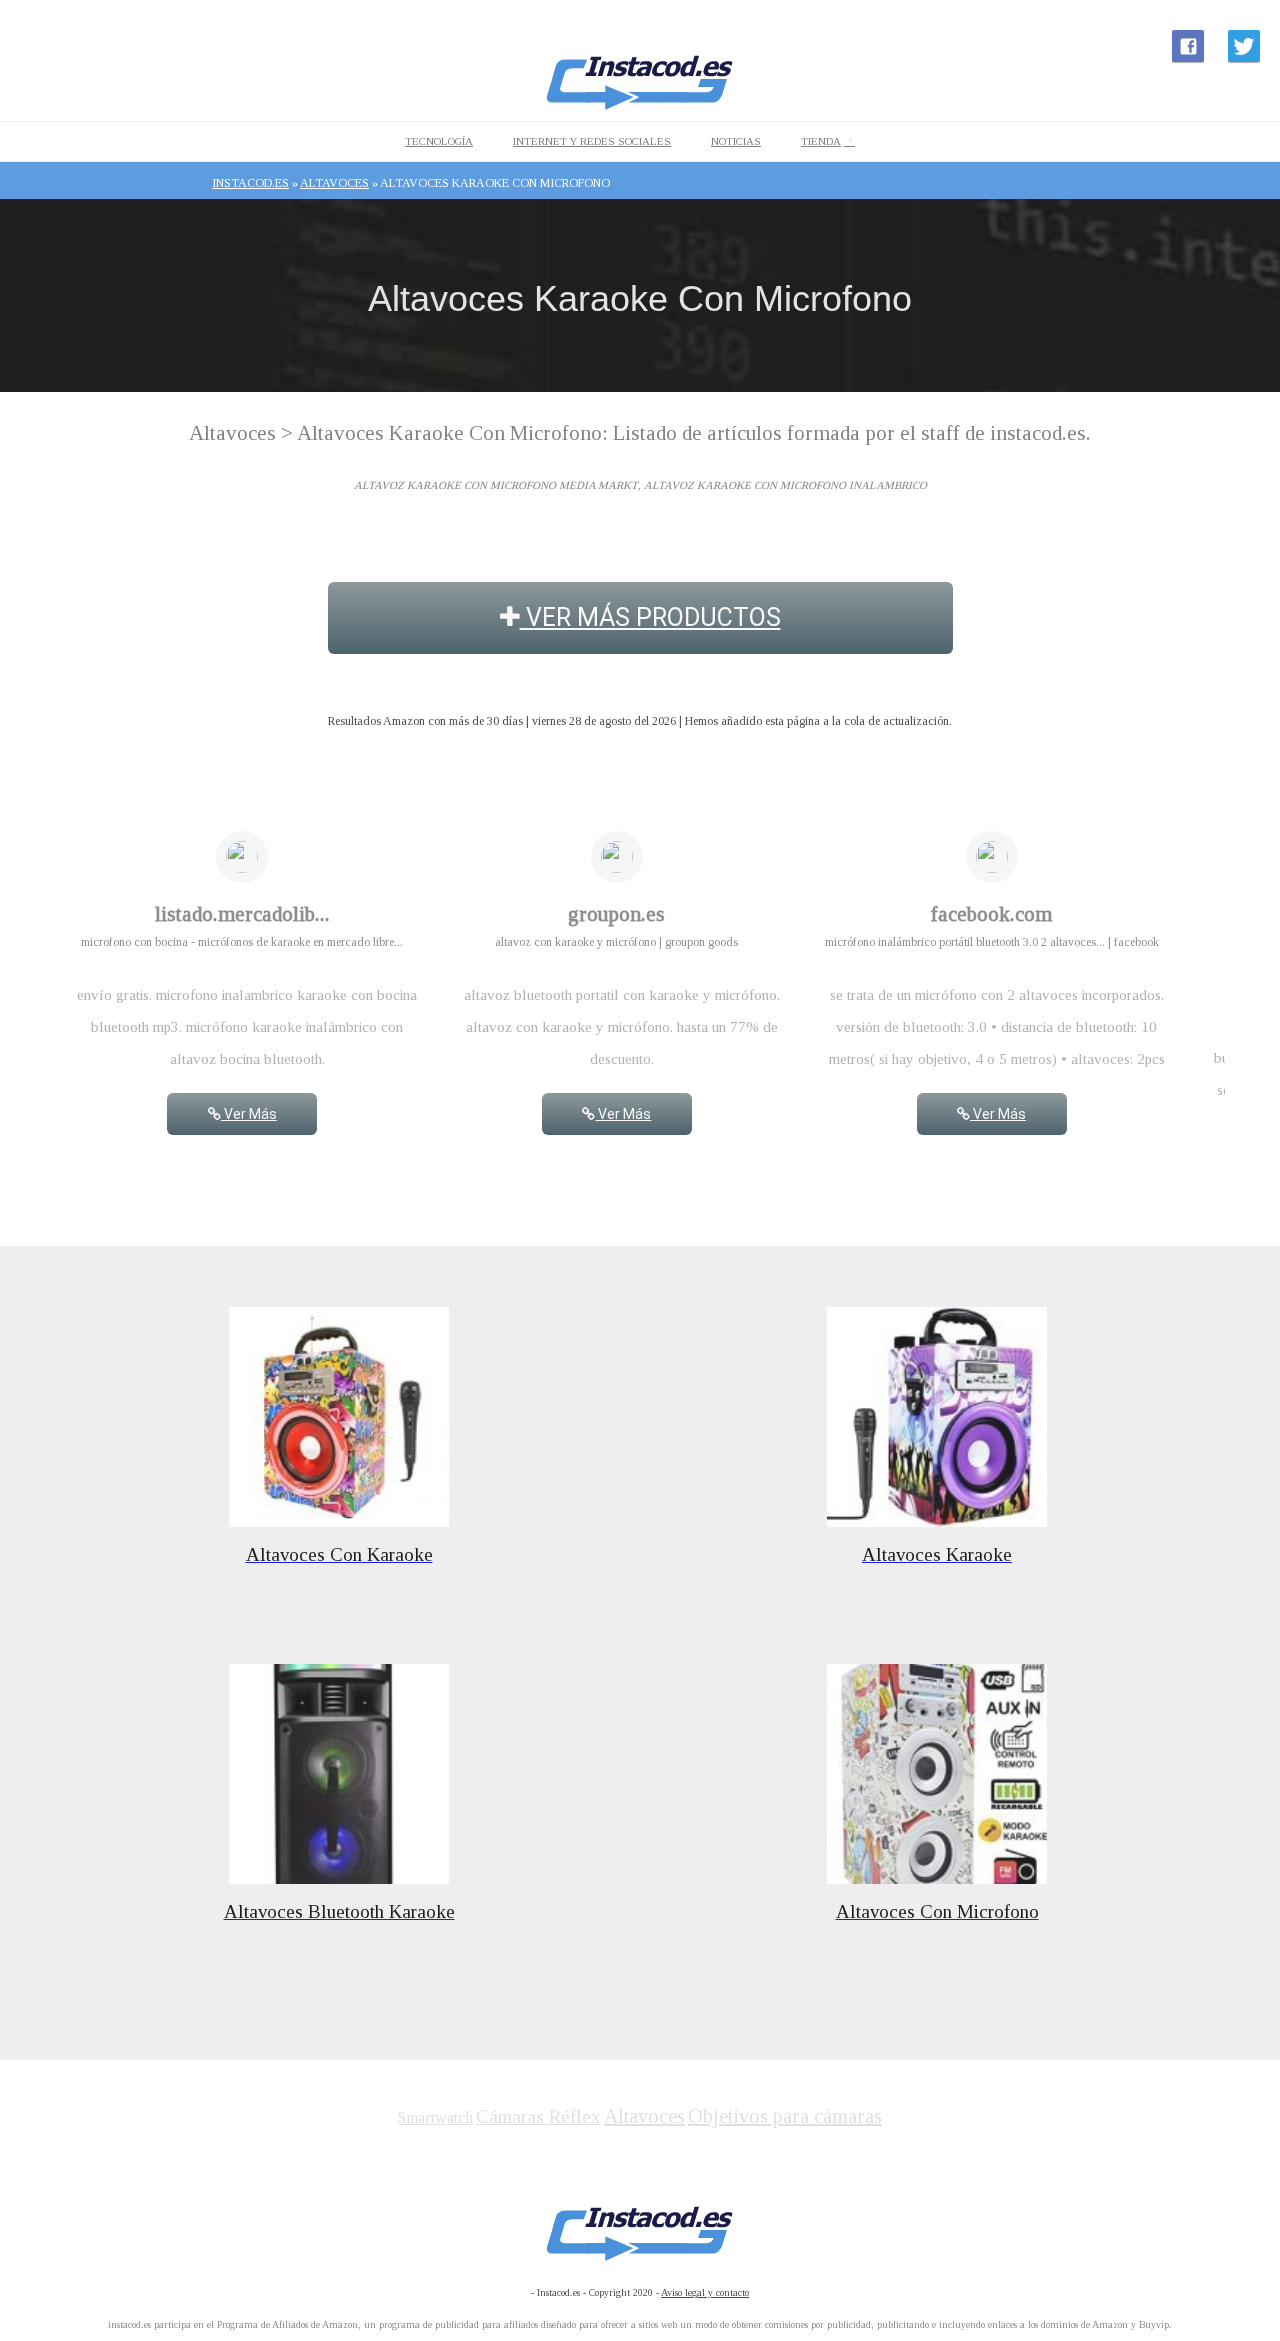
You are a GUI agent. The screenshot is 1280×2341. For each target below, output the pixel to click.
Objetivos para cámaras (785, 2116)
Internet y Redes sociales (592, 141)
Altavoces (644, 2116)
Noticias (736, 141)
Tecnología (439, 141)
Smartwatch (435, 2117)
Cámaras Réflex (538, 2116)
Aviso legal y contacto (705, 2292)
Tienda (821, 141)
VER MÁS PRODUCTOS (650, 617)
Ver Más (249, 1114)
